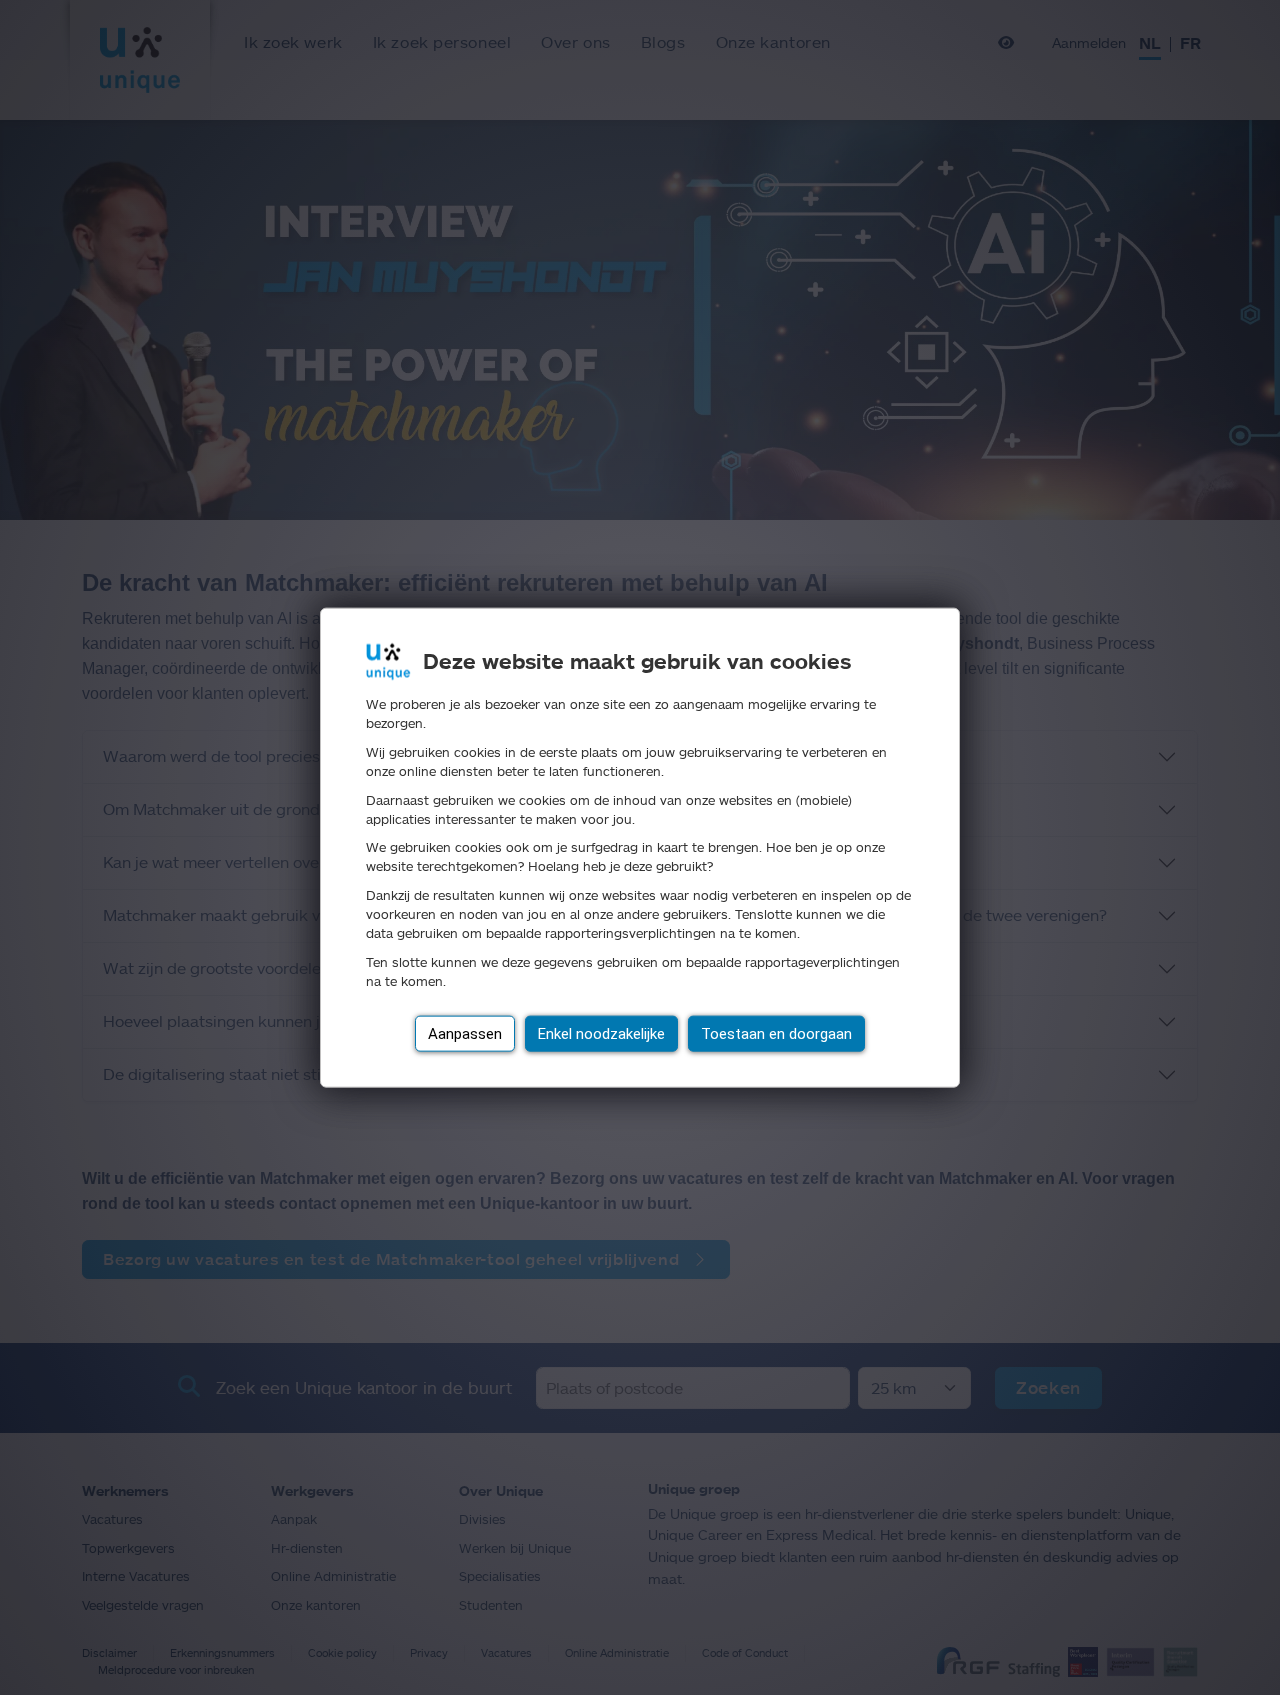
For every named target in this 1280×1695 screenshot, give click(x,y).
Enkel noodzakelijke (601, 1033)
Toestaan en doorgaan (776, 1033)
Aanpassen (465, 1033)
